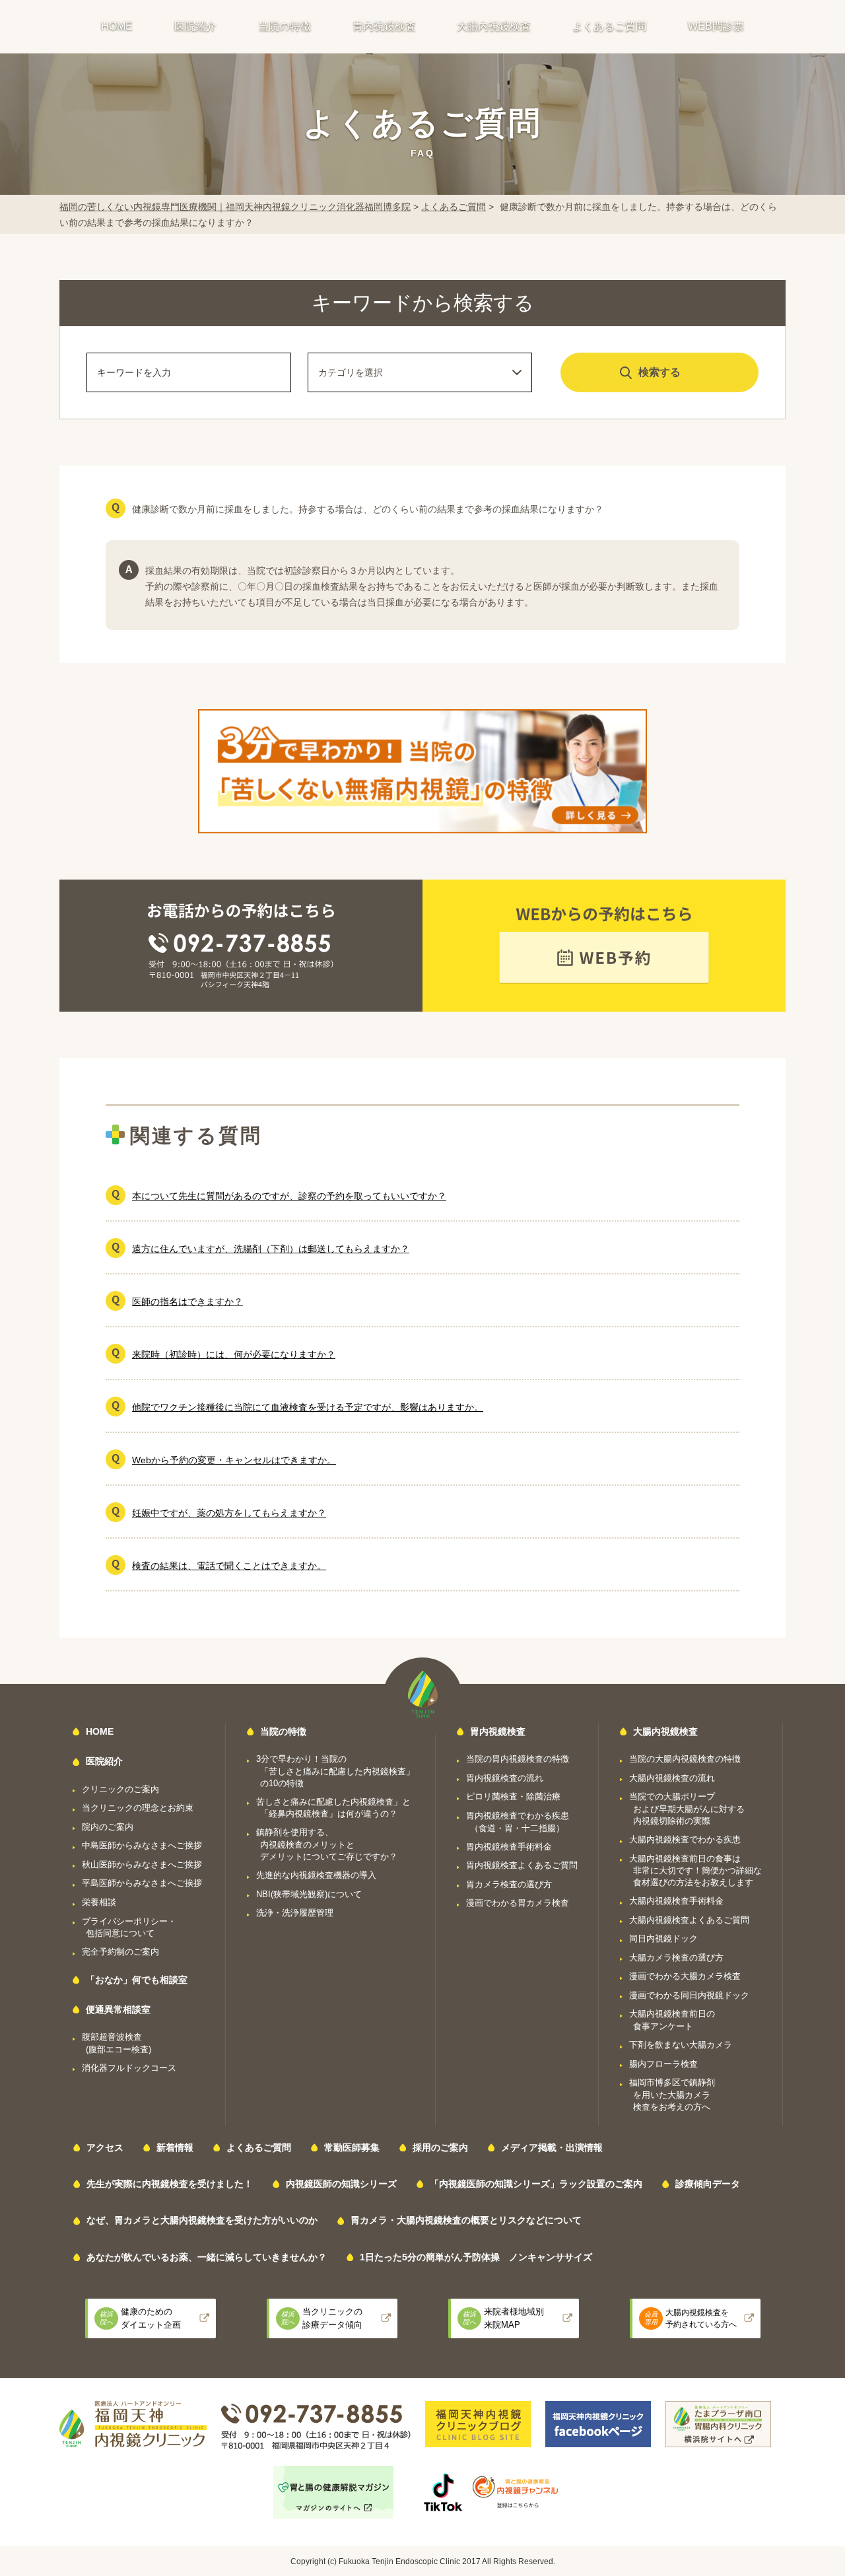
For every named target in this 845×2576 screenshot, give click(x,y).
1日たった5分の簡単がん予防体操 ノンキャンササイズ (476, 2257)
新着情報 (175, 2147)
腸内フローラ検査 (663, 2064)
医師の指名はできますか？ (187, 1302)
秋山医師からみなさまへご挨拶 (142, 1864)
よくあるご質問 (609, 26)
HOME (117, 26)
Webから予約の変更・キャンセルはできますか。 (234, 1460)
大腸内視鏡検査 (494, 26)
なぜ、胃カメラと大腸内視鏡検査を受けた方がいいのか (202, 2220)
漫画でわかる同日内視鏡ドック (689, 1995)
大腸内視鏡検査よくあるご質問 (689, 1920)
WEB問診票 (716, 26)
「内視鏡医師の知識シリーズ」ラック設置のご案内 (536, 2184)
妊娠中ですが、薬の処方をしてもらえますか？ (229, 1513)
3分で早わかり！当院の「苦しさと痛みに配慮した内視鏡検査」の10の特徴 (335, 1771)
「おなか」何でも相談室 (137, 1980)
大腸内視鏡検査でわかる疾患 (685, 1839)
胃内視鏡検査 (384, 26)
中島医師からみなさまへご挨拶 (142, 1845)
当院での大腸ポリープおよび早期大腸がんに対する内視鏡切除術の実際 (687, 1809)
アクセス (105, 2147)
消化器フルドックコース (129, 2068)
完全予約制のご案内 (120, 1952)
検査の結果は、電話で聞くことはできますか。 (229, 1566)
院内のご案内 (108, 1827)
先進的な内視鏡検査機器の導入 (316, 1875)
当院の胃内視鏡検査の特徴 (518, 1759)
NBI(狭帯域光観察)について (309, 1894)
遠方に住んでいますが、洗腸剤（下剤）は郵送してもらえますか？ (271, 1249)
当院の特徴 (285, 26)
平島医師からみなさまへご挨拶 (142, 1883)
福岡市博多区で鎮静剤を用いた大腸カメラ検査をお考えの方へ (672, 2095)
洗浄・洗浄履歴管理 (295, 1913)
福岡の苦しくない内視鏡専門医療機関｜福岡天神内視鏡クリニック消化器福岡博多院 (235, 207)
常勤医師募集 (352, 2147)
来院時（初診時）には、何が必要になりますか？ (234, 1354)
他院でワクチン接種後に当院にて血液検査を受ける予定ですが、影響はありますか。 (308, 1407)
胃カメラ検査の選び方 (509, 1884)
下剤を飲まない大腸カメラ (681, 2045)
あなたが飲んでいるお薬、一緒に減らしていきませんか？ (207, 2257)
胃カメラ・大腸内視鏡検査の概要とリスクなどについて (466, 2220)
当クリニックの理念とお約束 (138, 1808)
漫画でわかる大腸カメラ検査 (685, 1976)
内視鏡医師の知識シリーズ (341, 2184)
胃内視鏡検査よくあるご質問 (522, 1865)
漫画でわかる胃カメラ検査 (518, 1903)
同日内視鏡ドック (663, 1938)
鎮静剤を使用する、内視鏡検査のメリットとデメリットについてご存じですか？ (327, 1844)
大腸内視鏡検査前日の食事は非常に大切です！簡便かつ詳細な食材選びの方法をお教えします (695, 1871)
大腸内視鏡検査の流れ (672, 1778)
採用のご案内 (440, 2147)
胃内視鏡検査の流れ (505, 1778)
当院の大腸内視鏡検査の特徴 (685, 1759)
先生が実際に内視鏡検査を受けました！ (170, 2184)
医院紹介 (195, 26)
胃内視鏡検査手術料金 (509, 1847)
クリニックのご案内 (120, 1789)
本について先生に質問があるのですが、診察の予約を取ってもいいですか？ (289, 1196)
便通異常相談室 (118, 2009)
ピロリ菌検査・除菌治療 (513, 1796)
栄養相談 (99, 1902)
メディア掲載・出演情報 (552, 2147)
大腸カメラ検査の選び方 (676, 1958)
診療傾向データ (708, 2184)
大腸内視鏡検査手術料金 (676, 1901)
